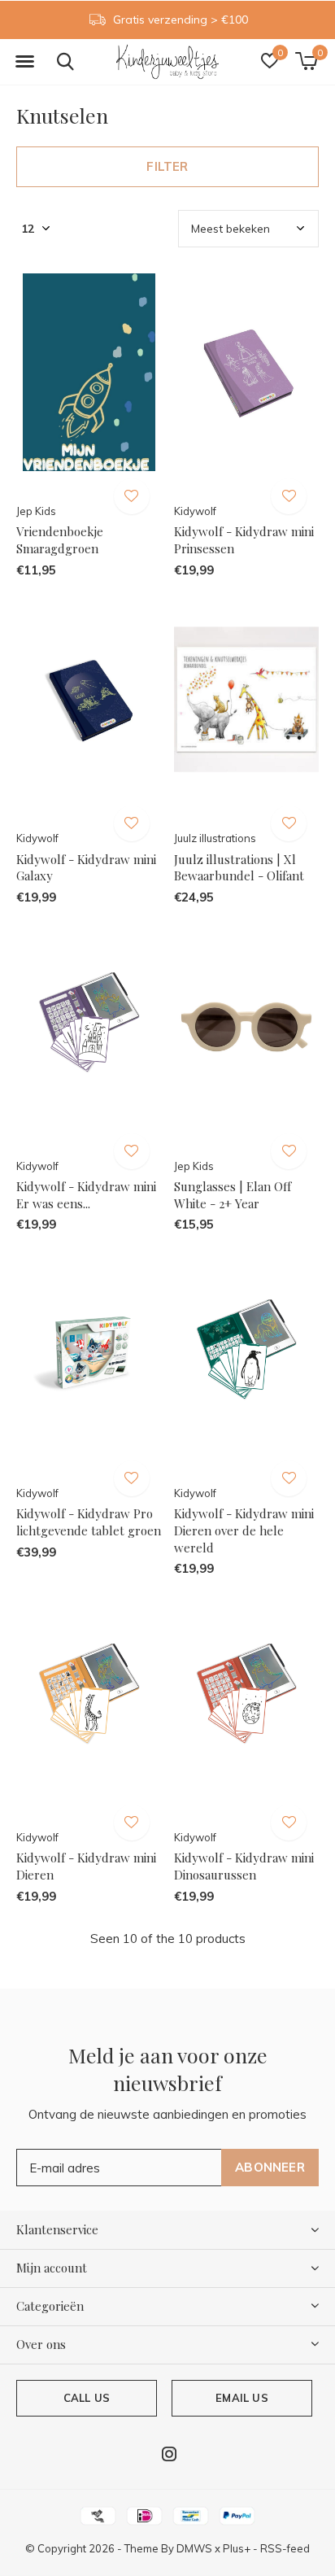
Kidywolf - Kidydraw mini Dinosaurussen (244, 1866)
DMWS (194, 2548)
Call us (87, 2398)
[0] (306, 61)
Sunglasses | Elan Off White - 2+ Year (233, 1195)
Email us (241, 2398)
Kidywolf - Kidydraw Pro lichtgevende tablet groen (89, 1522)
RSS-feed (285, 2548)
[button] (24, 62)
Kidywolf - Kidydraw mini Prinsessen (244, 540)
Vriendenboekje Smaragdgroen (60, 540)
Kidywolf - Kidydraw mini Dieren (86, 1866)
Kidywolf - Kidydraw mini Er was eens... (86, 1195)
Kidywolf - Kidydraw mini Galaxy (86, 868)
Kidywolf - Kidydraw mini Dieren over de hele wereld (244, 1530)
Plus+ (237, 2548)
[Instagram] (169, 2454)
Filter (167, 166)
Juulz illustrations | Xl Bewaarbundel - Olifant (239, 868)
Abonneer (270, 2167)
